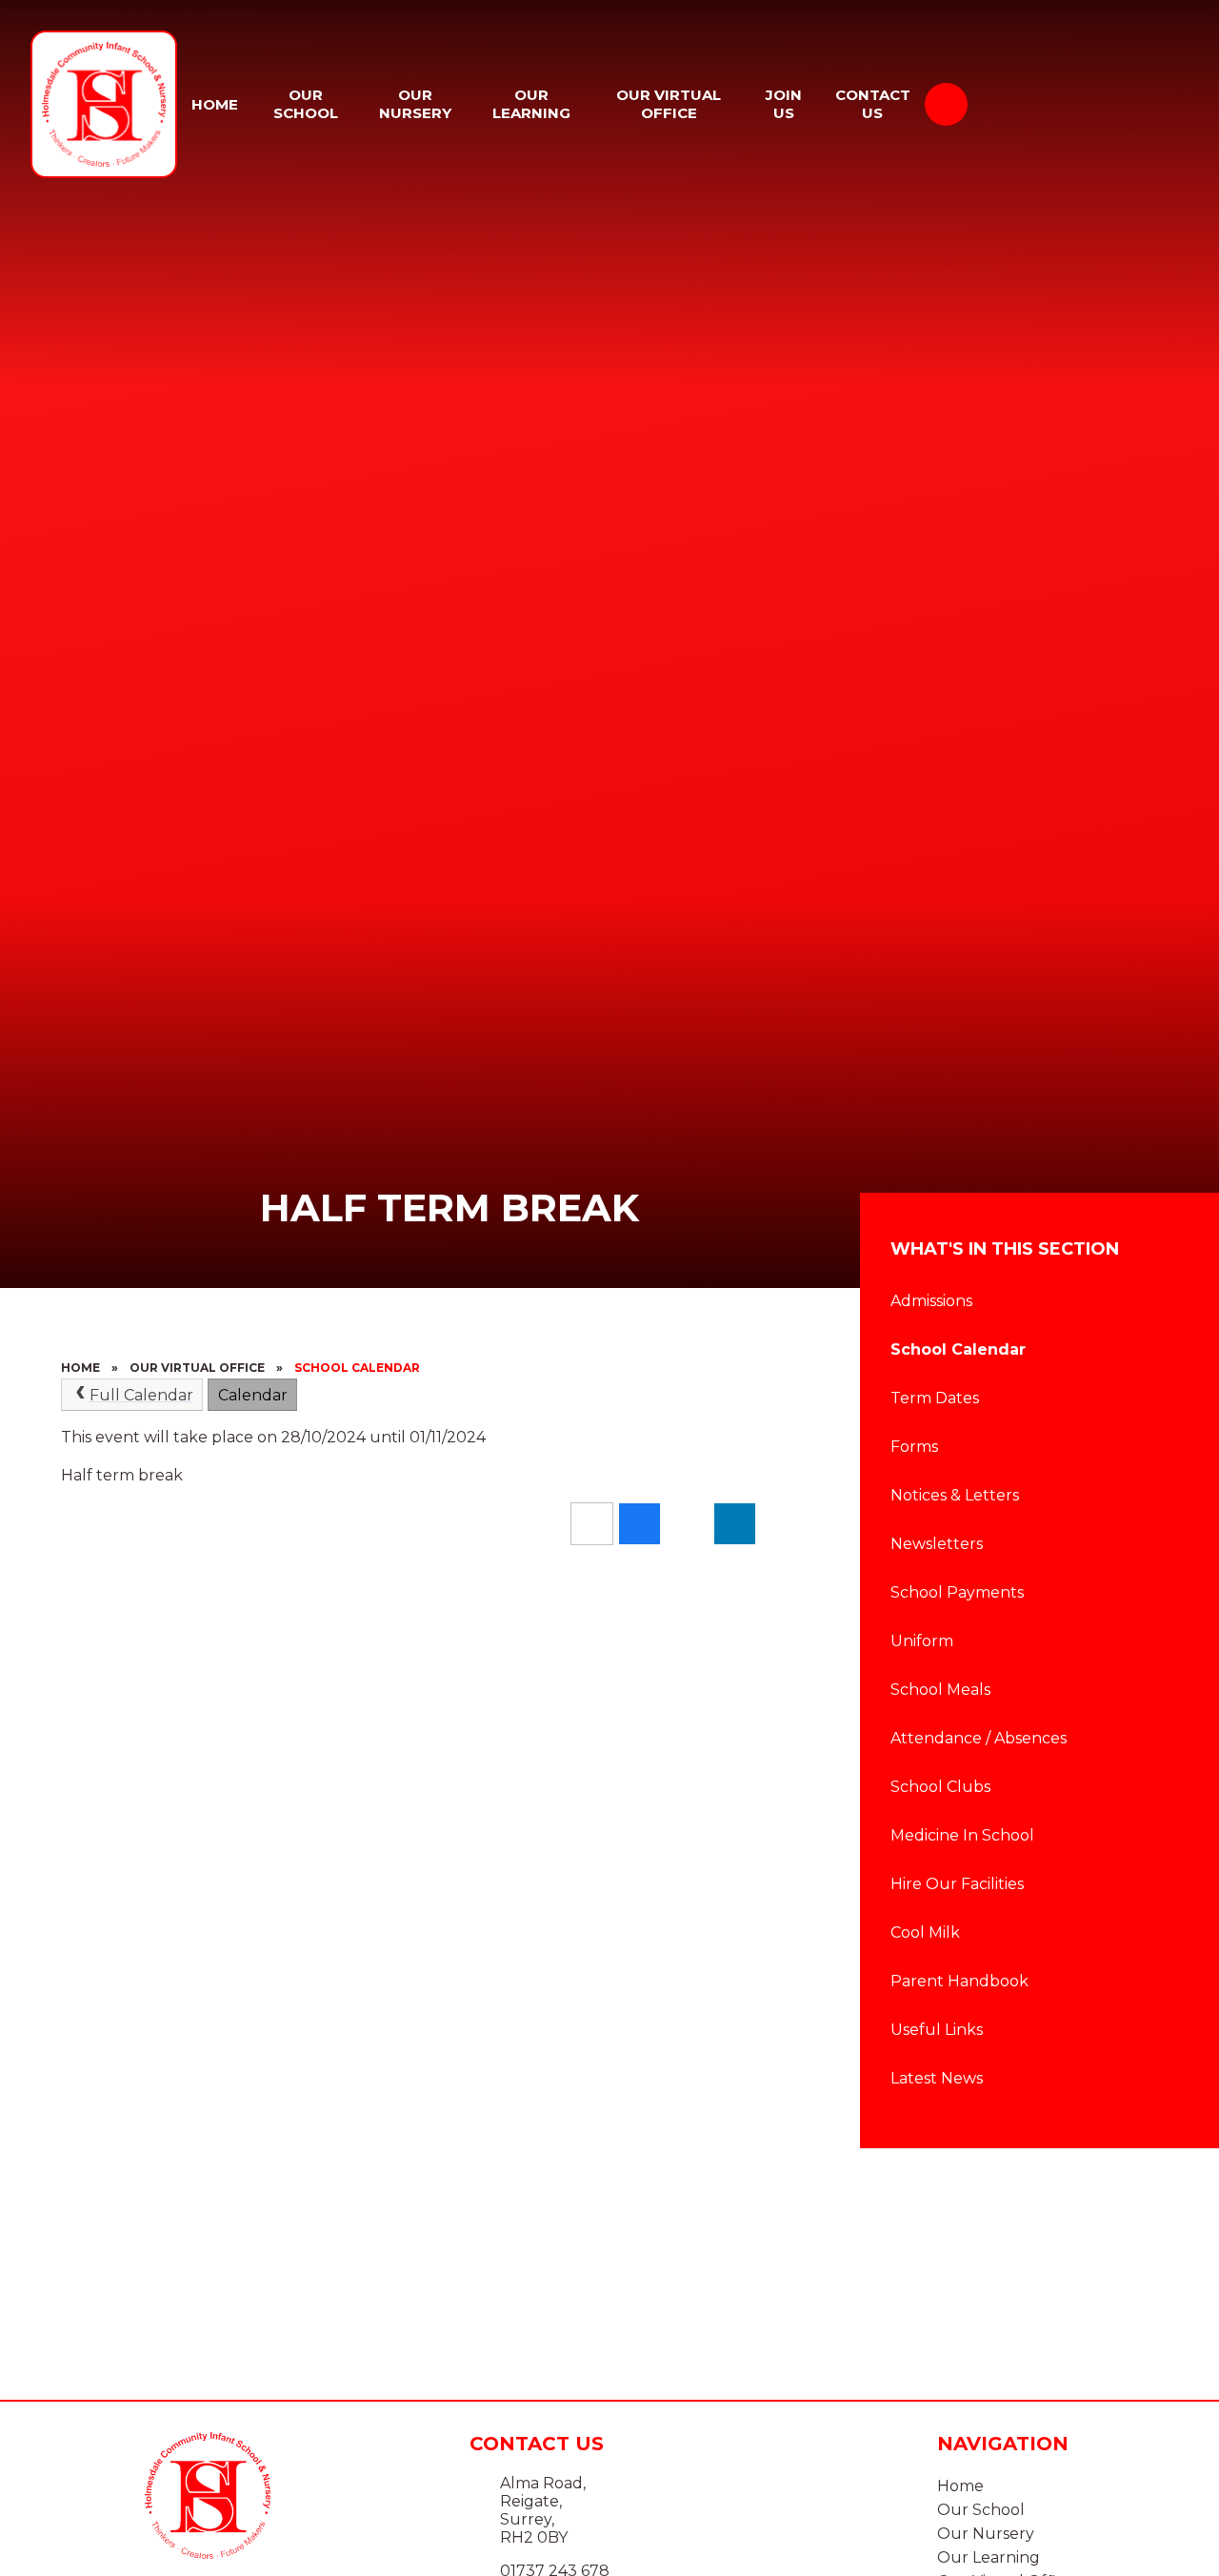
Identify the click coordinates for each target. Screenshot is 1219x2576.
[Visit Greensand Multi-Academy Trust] (1093, 104)
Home (80, 1368)
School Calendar (357, 1368)
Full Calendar (141, 1395)
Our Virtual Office (197, 1368)
